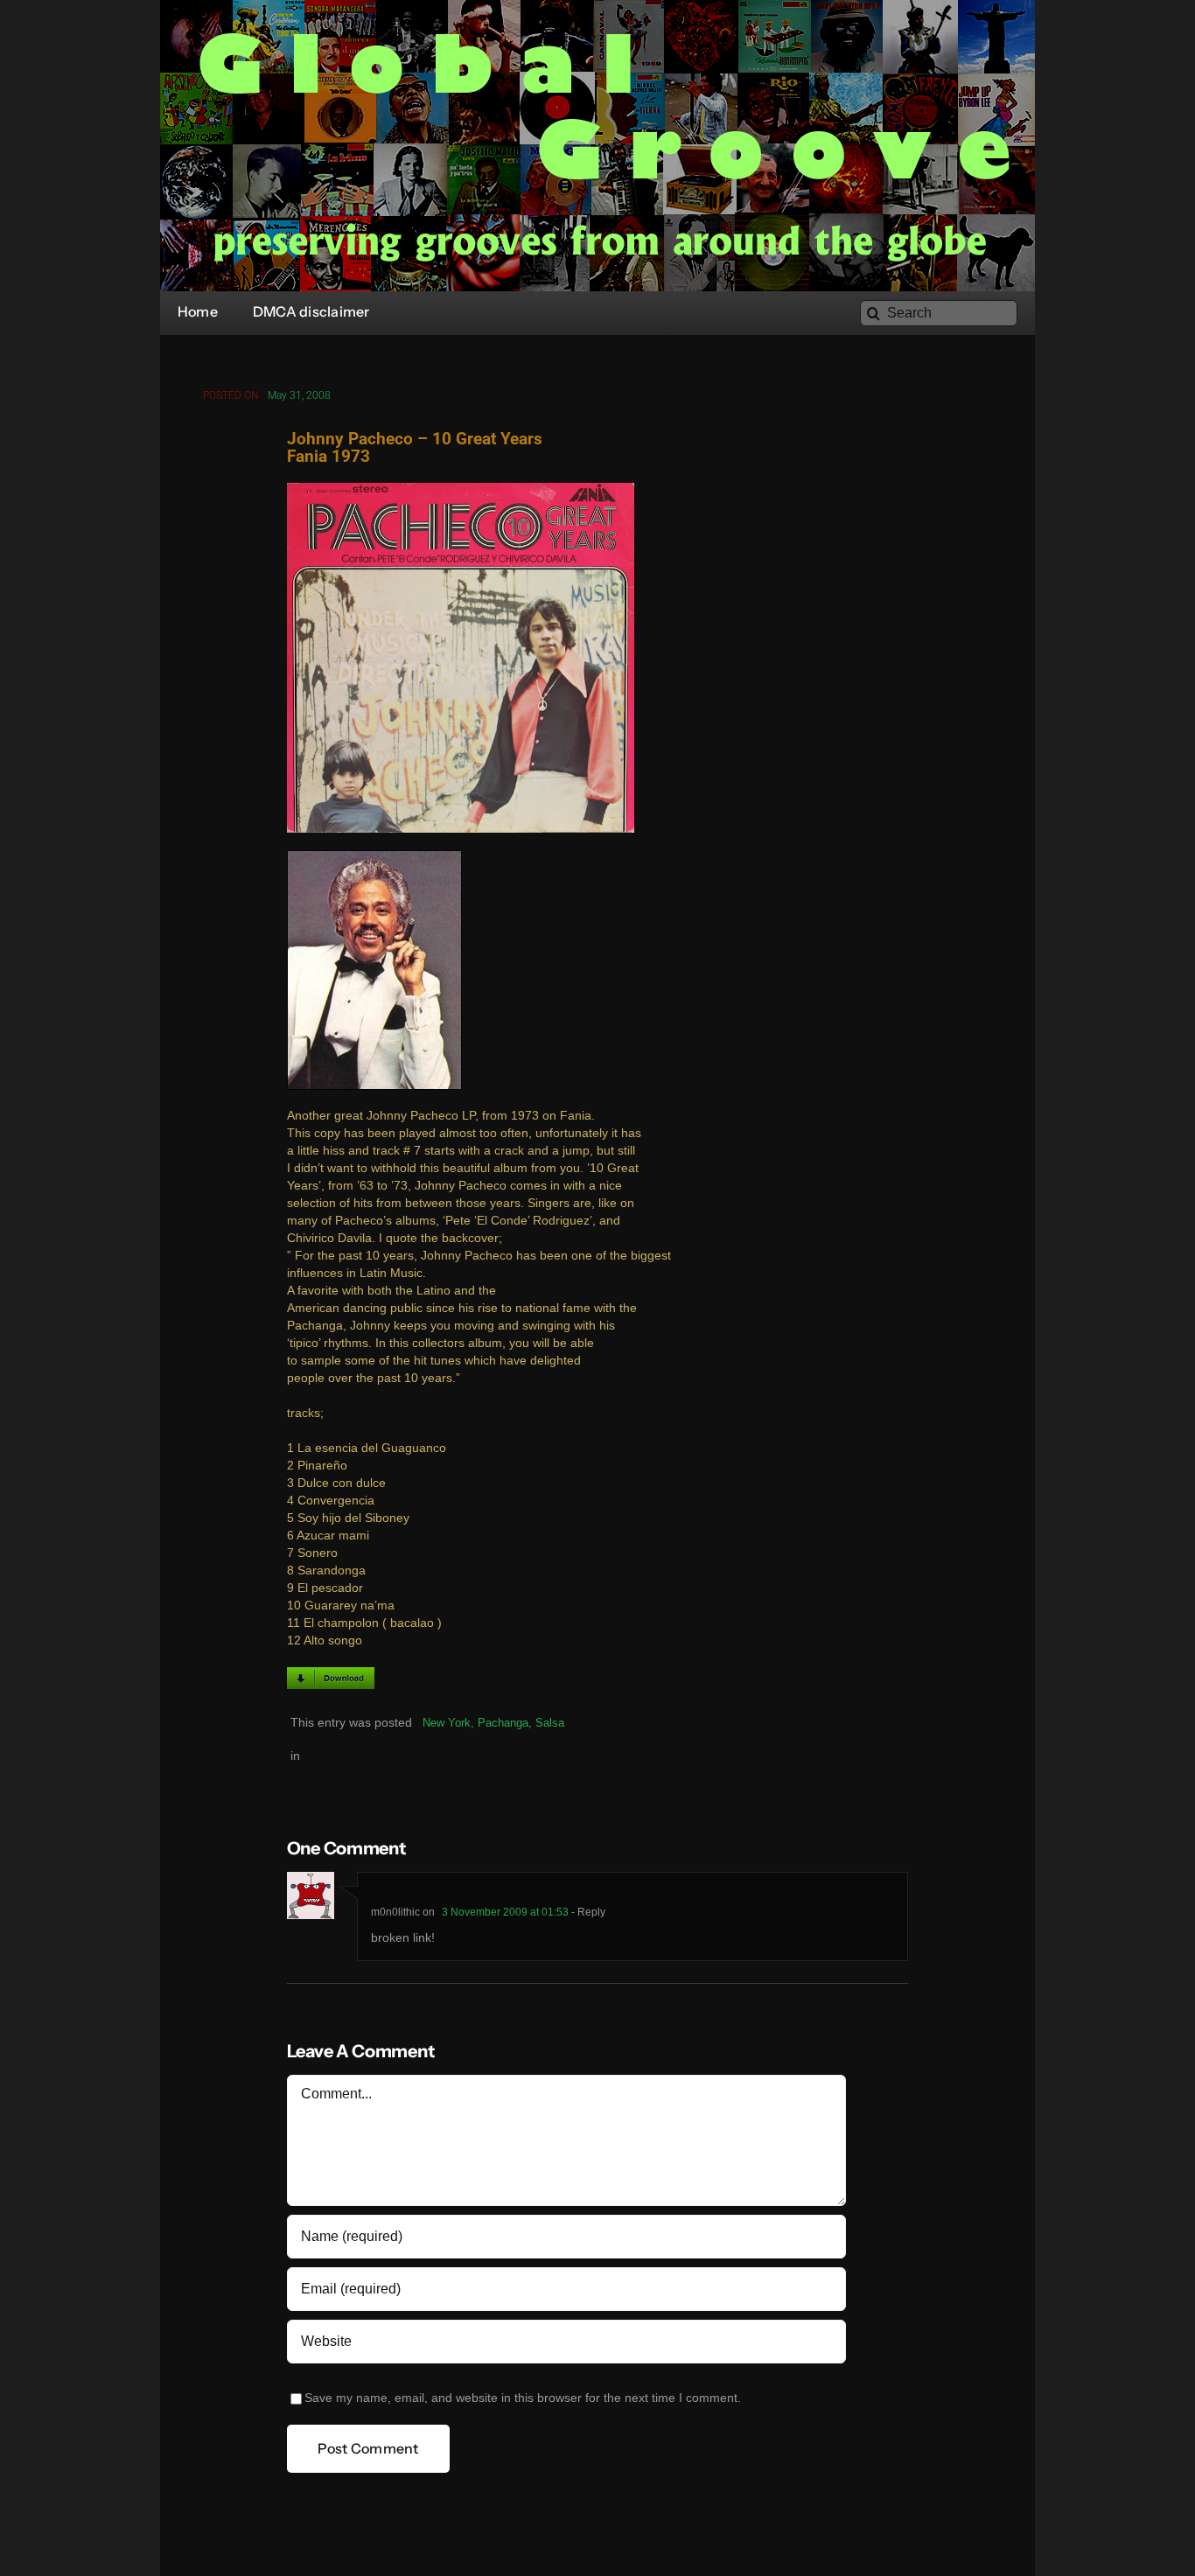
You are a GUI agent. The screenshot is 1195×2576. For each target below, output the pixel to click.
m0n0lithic (395, 1912)
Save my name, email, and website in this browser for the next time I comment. (523, 2398)
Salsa (550, 1723)
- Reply (587, 1912)
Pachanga (503, 1723)
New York (447, 1723)
